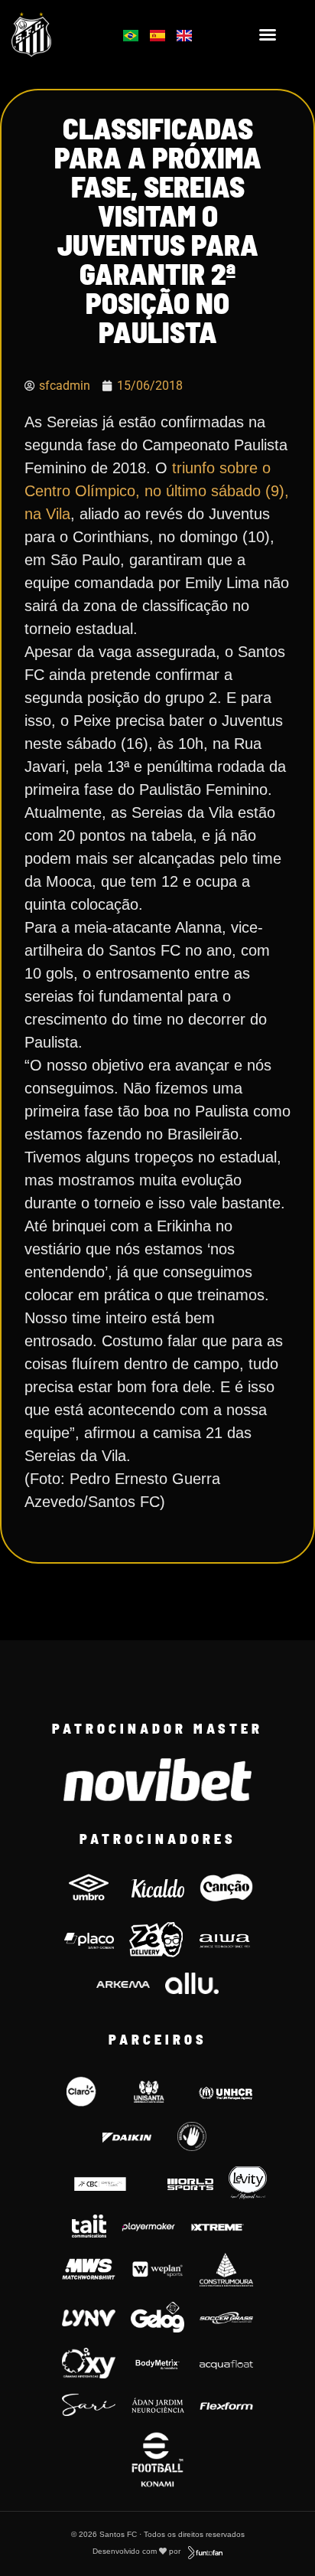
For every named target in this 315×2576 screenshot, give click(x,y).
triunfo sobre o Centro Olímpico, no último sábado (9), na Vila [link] (157, 491)
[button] (268, 34)
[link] (53, 34)
